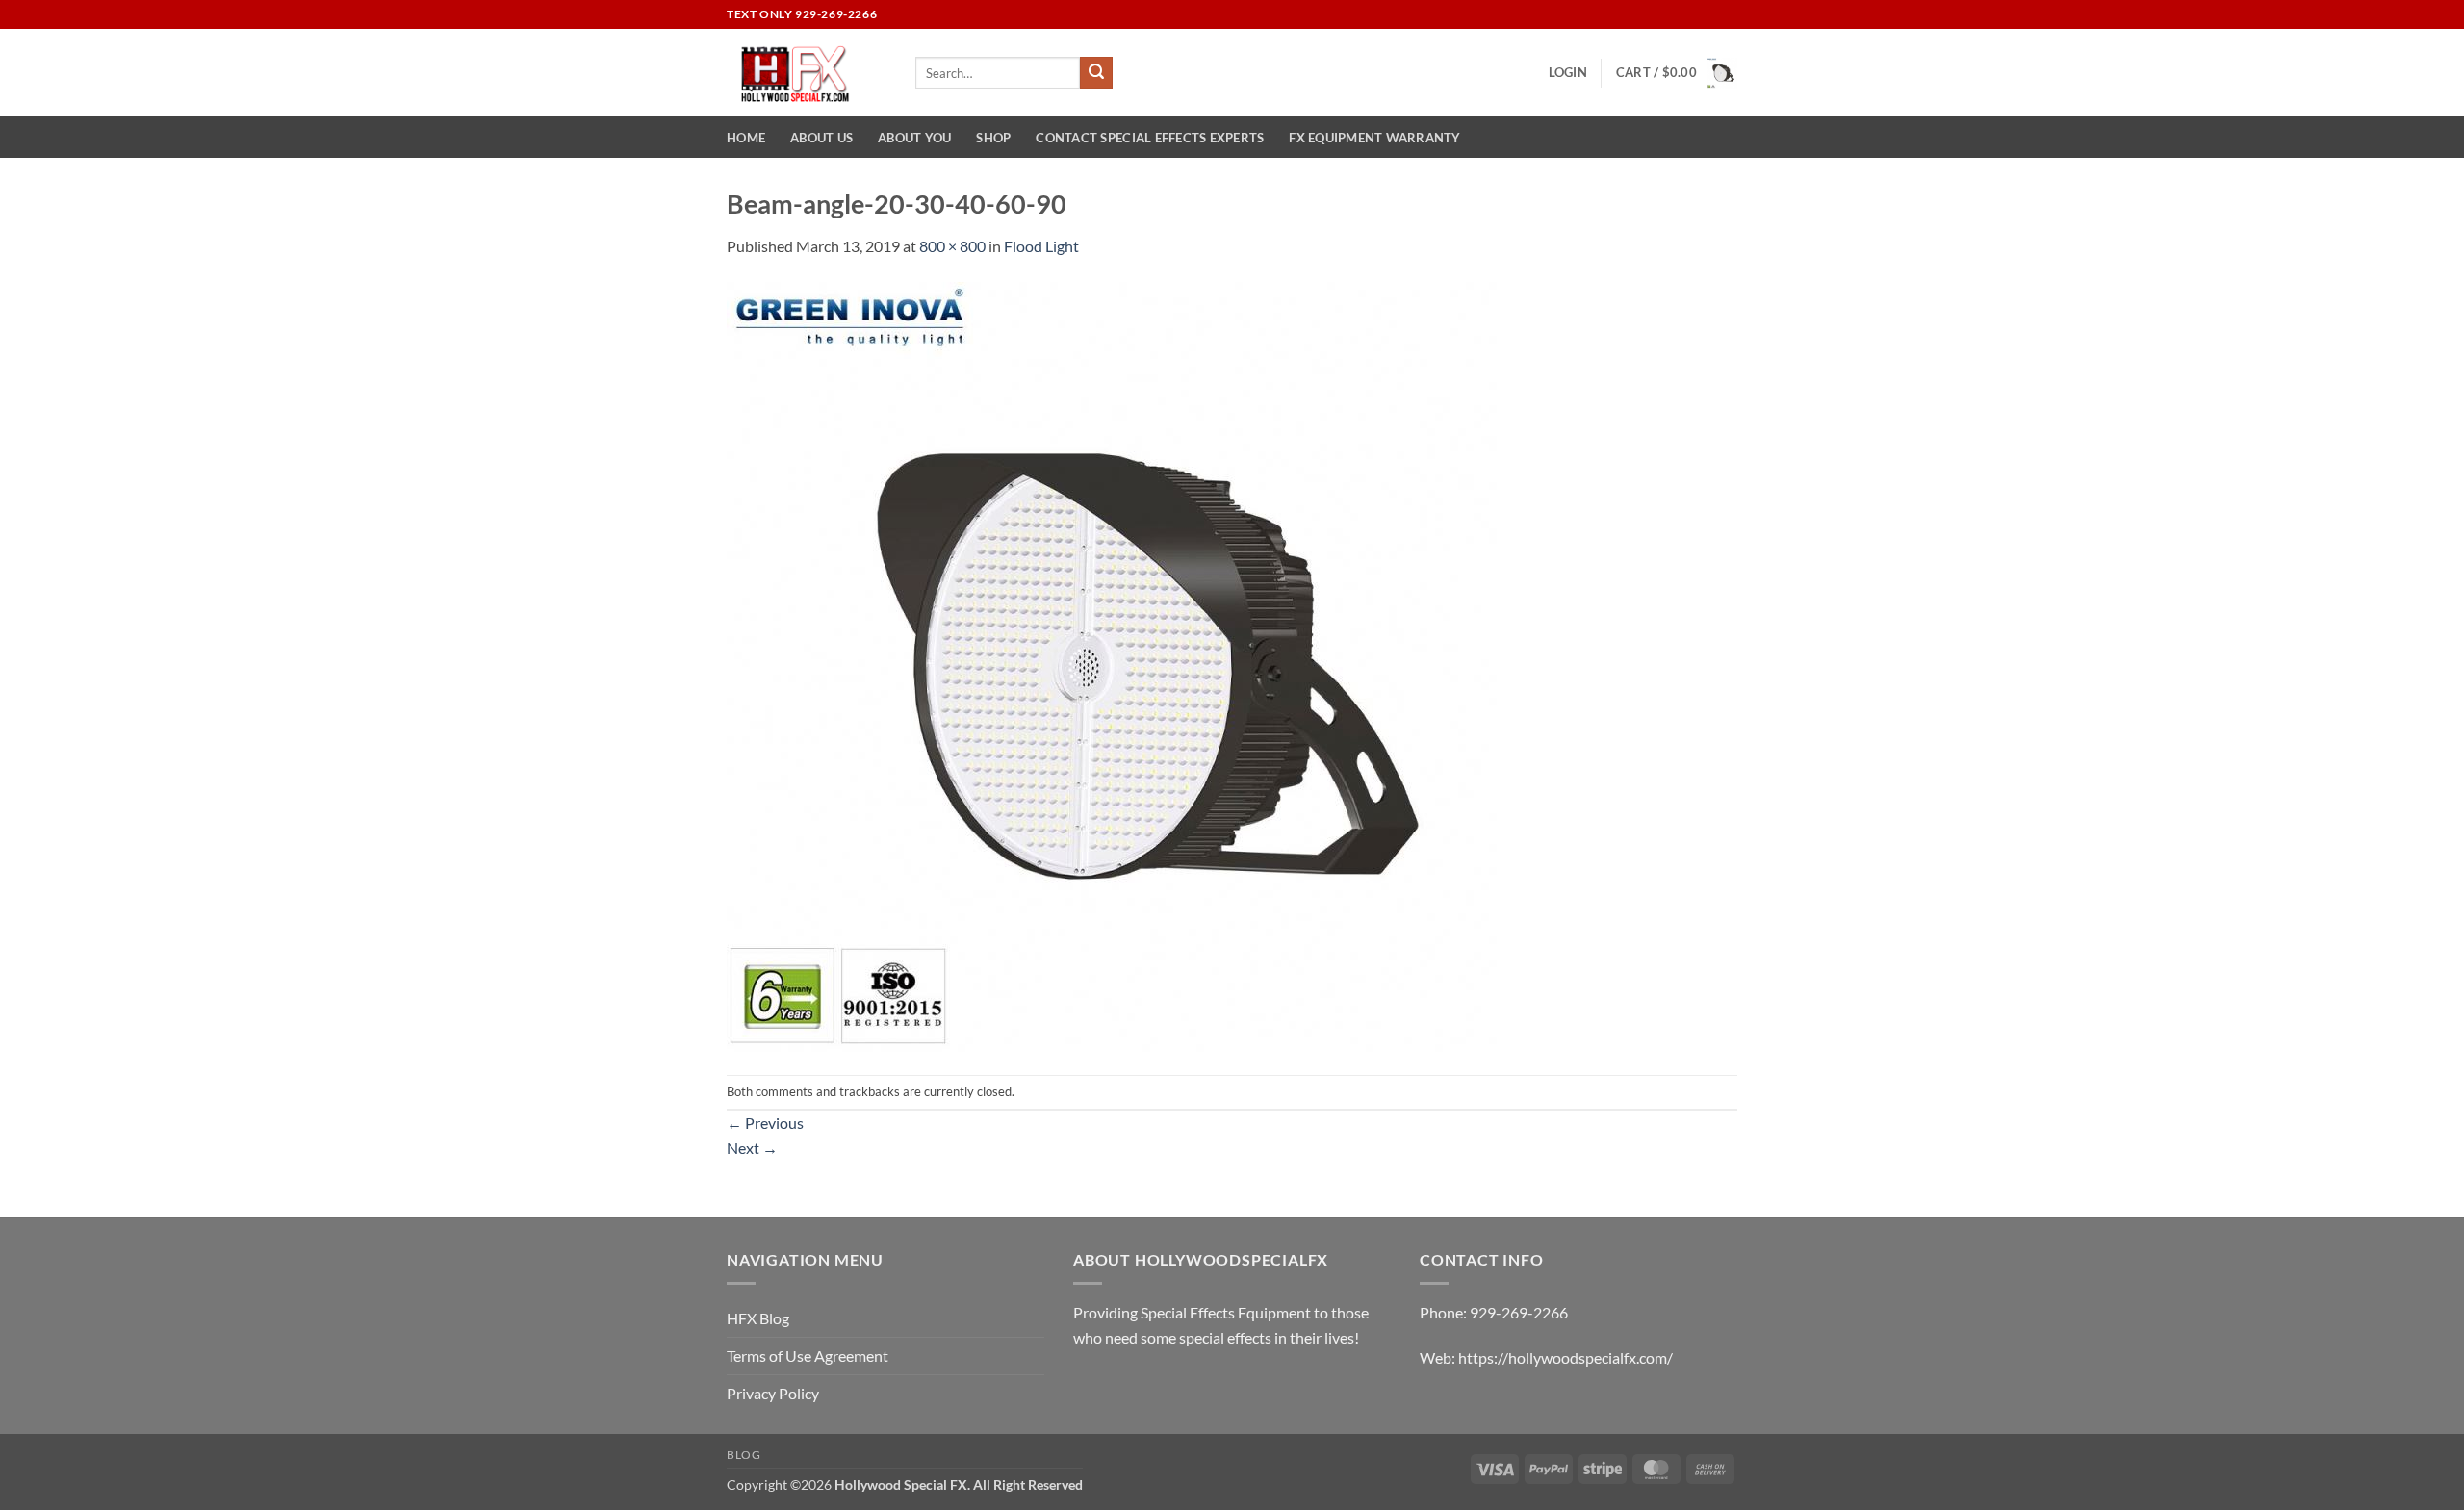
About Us (821, 138)
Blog (744, 1455)
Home (746, 138)
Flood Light (1041, 246)
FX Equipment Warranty (1374, 138)
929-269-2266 (1519, 1312)
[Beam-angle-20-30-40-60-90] (1112, 665)
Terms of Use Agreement (808, 1356)
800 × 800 (952, 246)
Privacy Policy (773, 1393)
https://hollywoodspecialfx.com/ (1566, 1357)
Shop (993, 138)
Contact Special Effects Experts (1150, 138)
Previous (765, 1123)
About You (914, 138)
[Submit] (1096, 73)
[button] (1568, 72)
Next (752, 1148)
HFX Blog (758, 1318)
